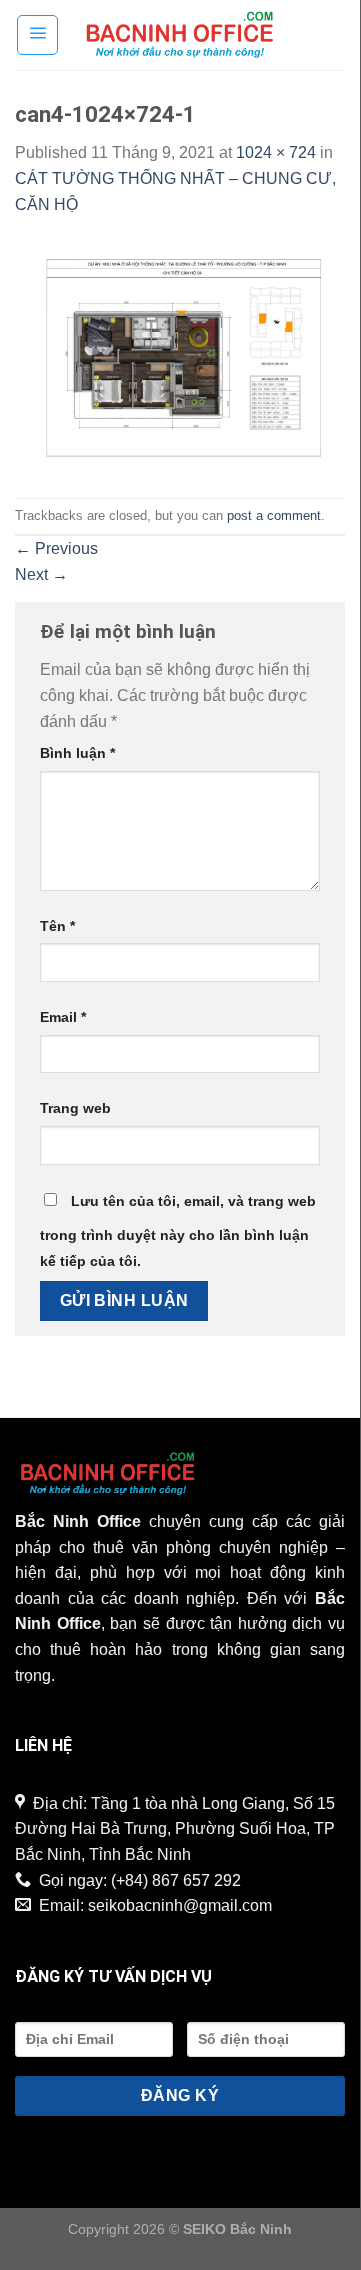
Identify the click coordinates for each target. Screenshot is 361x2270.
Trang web (75, 1108)
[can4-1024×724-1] (180, 356)
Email (63, 1017)
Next (41, 574)
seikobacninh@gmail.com (180, 1905)
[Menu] (37, 35)
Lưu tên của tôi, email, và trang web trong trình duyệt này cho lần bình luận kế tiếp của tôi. (178, 1231)
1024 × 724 (276, 152)
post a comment (274, 515)
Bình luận (77, 753)
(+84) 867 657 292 (176, 1880)
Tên (57, 926)
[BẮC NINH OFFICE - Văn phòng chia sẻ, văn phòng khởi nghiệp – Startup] (180, 35)
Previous (56, 548)
